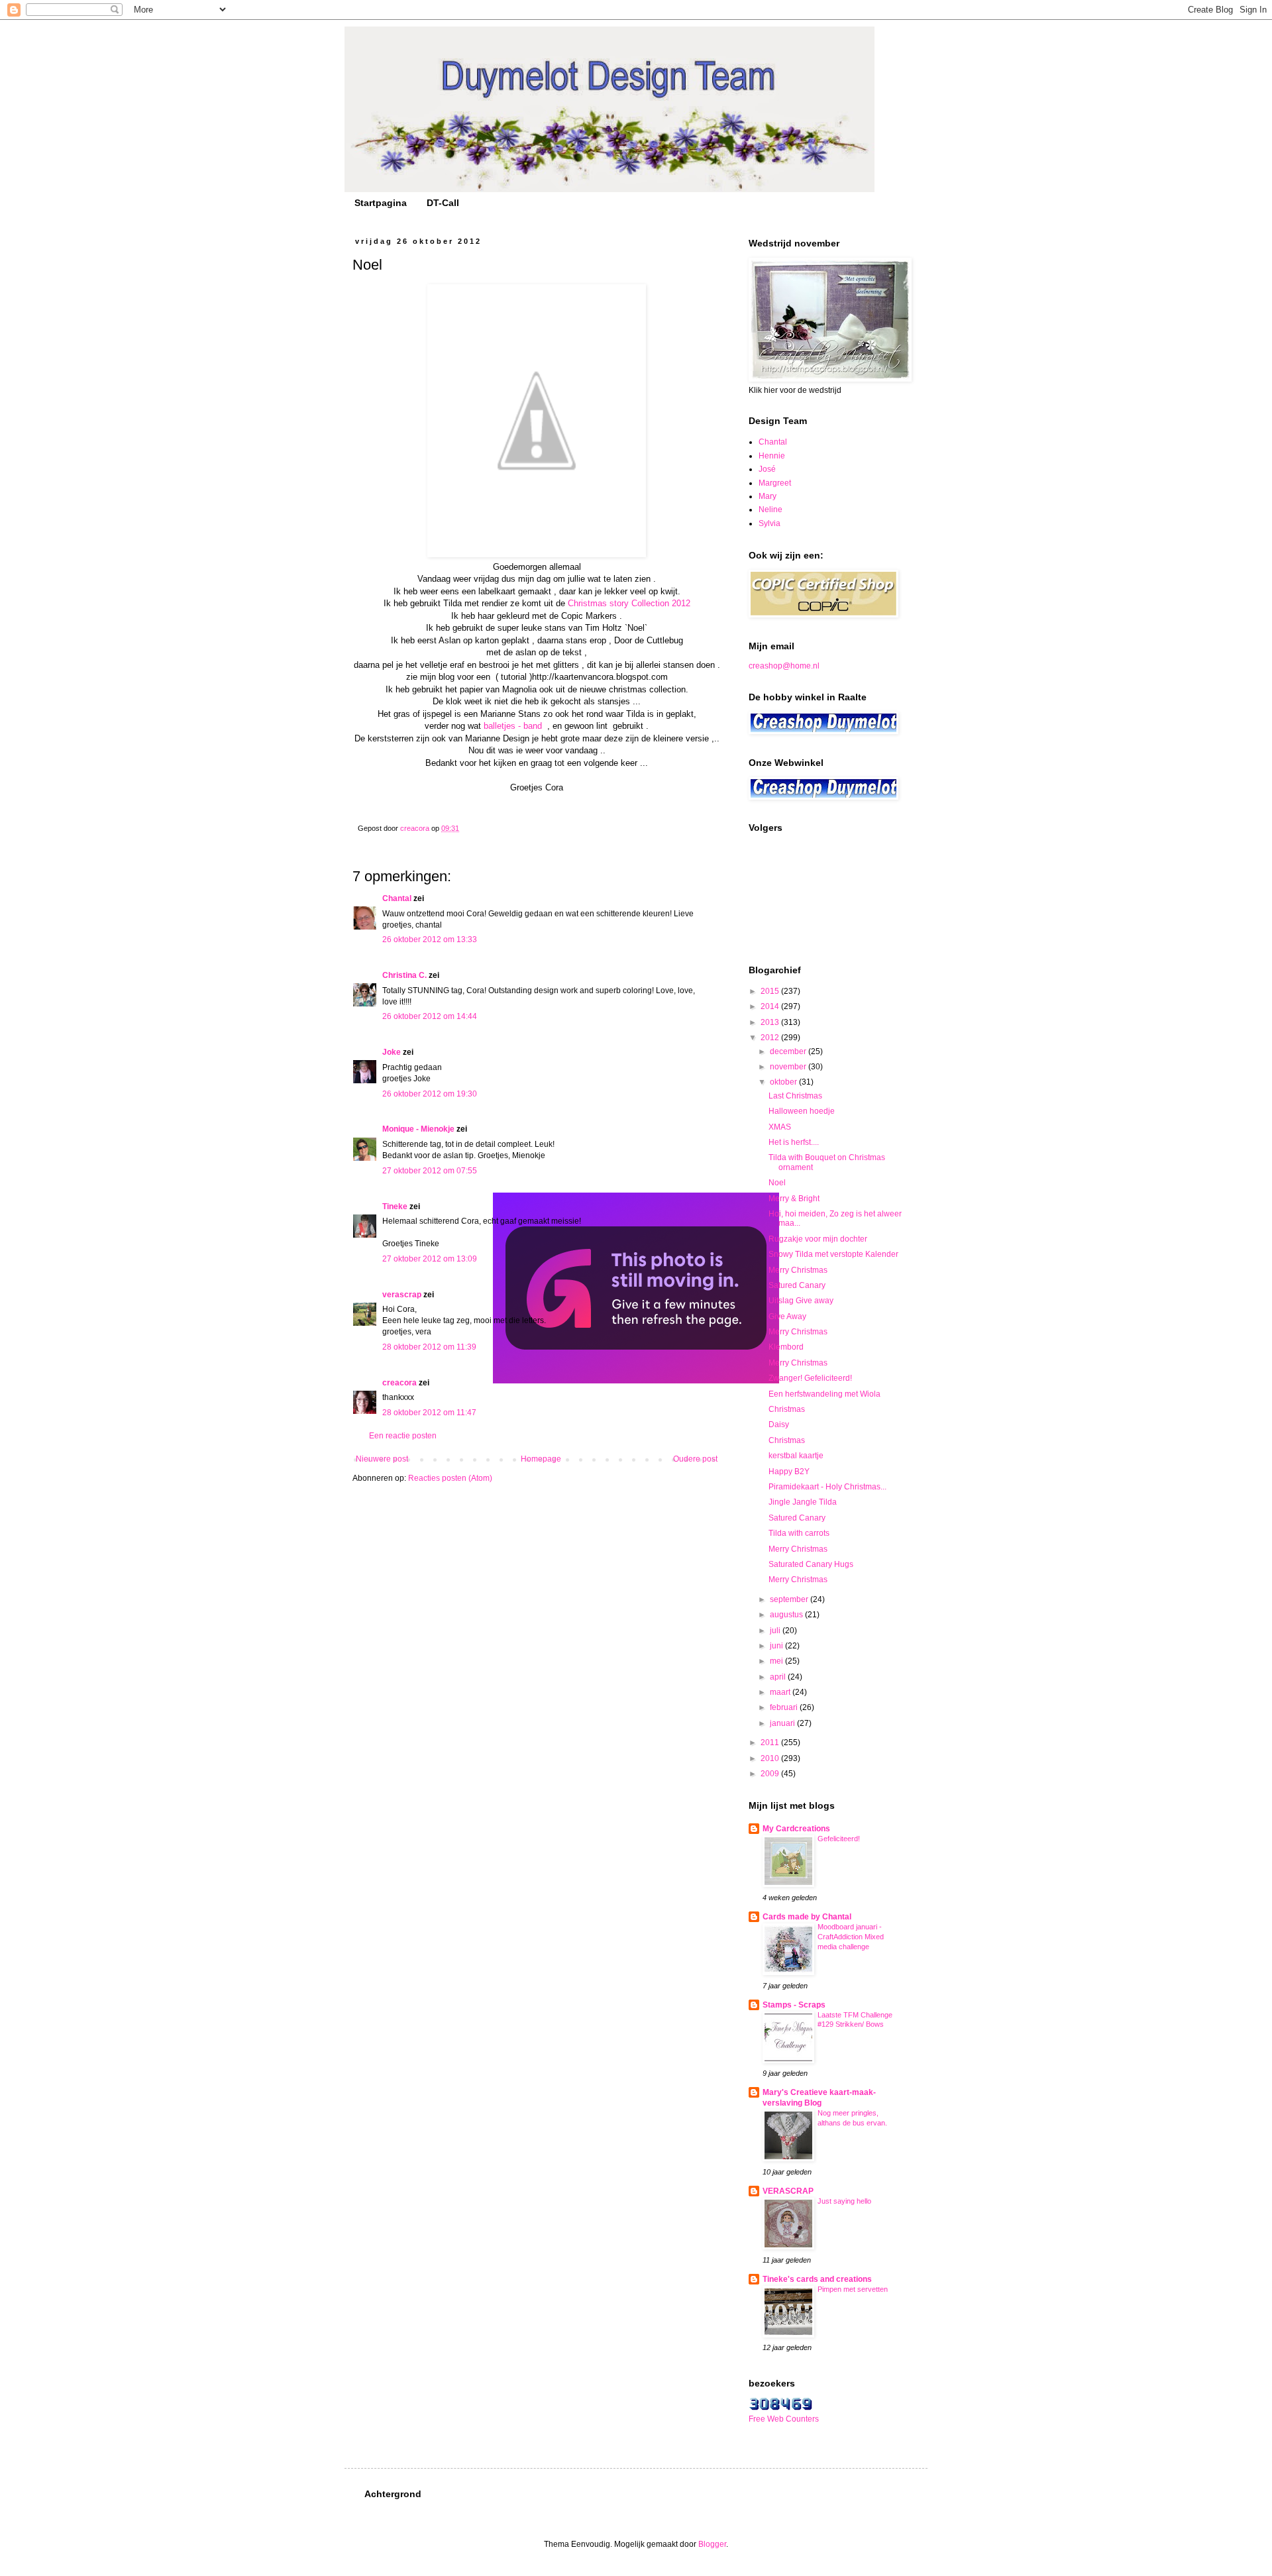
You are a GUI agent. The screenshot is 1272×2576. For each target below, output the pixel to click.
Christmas (787, 1409)
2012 (771, 1038)
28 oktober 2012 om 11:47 (429, 1413)
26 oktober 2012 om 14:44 (430, 1016)
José (767, 469)
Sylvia (769, 523)
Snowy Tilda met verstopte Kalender (833, 1254)
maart (781, 1692)
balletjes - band (514, 726)
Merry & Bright (794, 1199)
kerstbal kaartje (796, 1456)
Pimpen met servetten (853, 2289)
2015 (771, 991)
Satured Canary (797, 1285)
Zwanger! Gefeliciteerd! (810, 1378)
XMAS (780, 1127)
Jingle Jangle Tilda (803, 1502)
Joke (392, 1052)
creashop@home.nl (784, 666)
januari (783, 1723)
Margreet (775, 483)
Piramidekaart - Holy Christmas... (827, 1487)
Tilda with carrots (799, 1533)
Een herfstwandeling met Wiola (824, 1394)
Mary (768, 496)
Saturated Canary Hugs (811, 1564)
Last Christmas (795, 1096)
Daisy (779, 1424)
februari (785, 1707)
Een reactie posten (403, 1436)
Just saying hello (844, 2201)
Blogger (712, 2544)
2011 (771, 1743)
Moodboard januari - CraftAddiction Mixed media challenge (851, 1937)
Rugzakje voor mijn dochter (818, 1239)
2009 (771, 1774)
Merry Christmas (798, 1270)
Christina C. (404, 975)
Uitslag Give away (801, 1301)
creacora (399, 1383)
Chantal (397, 898)
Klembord (786, 1347)
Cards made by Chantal (807, 1917)
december (789, 1051)
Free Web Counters (784, 2419)
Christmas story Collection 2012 (629, 603)
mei (777, 1661)
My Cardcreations (796, 1829)
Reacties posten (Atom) (450, 1478)
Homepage (541, 1459)
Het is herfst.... (794, 1142)
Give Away (787, 1316)
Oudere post (695, 1459)
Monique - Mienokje (418, 1129)
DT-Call (443, 203)
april (779, 1677)
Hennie (772, 456)
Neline (770, 510)
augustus (787, 1615)
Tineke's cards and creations (817, 2279)
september (790, 1599)
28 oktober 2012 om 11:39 (429, 1347)
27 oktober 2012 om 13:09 (430, 1259)
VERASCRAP (788, 2191)
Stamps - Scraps (794, 2005)
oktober (784, 1082)
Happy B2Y (789, 1472)
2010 (771, 1758)
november (789, 1067)
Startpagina (381, 203)
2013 (771, 1022)
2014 (771, 1006)
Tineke (395, 1207)
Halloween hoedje (802, 1111)
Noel (777, 1183)
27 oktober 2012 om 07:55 (430, 1171)
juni (777, 1646)
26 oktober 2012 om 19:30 (430, 1094)
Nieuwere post (382, 1459)
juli (776, 1631)
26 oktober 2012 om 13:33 (430, 939)
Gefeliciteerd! (839, 1839)
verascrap (402, 1295)
